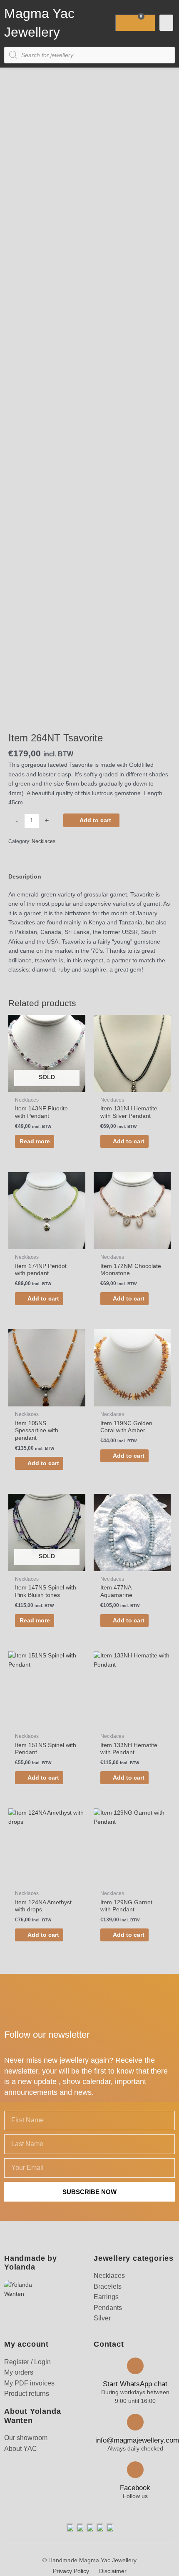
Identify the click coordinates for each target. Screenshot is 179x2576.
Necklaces (44, 841)
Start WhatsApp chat (135, 2384)
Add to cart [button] (129, 1141)
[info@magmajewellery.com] (135, 2422)
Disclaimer (113, 2571)
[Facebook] (135, 2470)
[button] (166, 23)
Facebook (135, 2488)
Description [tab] (25, 877)
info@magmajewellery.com (137, 2440)
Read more (35, 1141)
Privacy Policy (71, 2571)
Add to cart (95, 820)
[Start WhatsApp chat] (135, 2366)
